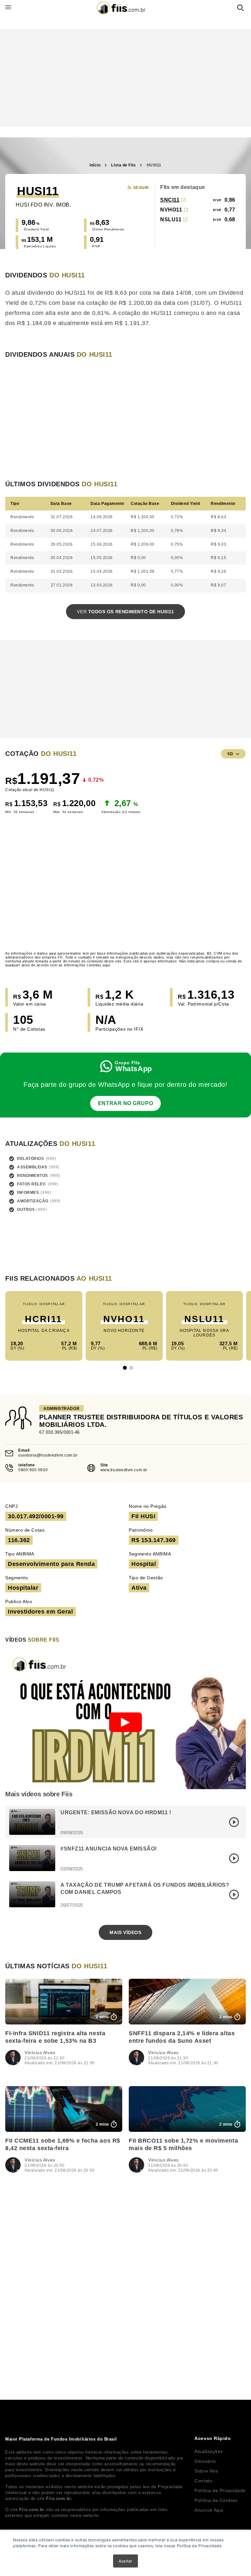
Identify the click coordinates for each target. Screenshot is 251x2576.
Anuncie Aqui (209, 2510)
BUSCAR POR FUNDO (241, 8)
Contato (203, 2481)
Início (95, 165)
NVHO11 (171, 210)
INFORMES (28, 1193)
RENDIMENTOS (33, 1176)
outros (26, 1210)
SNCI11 (170, 200)
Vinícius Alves (40, 2053)
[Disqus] (125, 2275)
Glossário (205, 2461)
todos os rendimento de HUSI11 (125, 612)
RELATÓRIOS (31, 1159)
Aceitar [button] (125, 2561)
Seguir (141, 188)
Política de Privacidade (220, 2490)
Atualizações (209, 2451)
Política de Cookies (216, 2500)
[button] (125, 1368)
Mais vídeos (125, 1932)
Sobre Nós (206, 2471)
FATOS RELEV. (32, 1184)
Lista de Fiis (123, 165)
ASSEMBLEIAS (32, 1167)
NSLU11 (171, 219)
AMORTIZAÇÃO (33, 1201)
